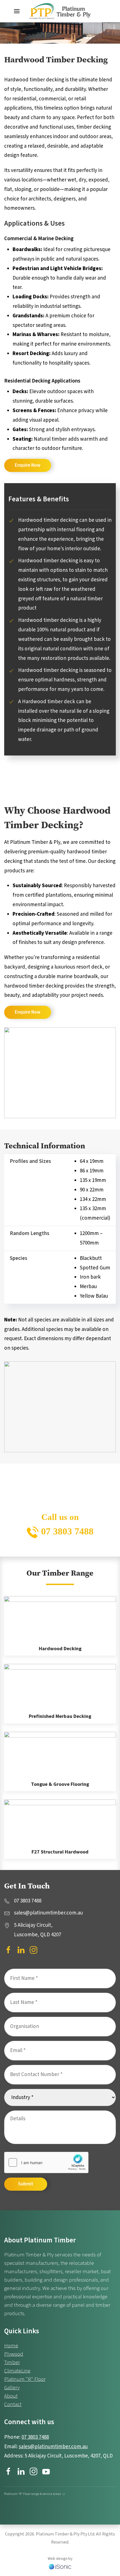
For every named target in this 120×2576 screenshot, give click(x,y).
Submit (26, 2184)
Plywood (14, 2354)
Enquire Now (28, 465)
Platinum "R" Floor (25, 2379)
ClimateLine (17, 2371)
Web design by (60, 2559)
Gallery (12, 2388)
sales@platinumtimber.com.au (53, 2447)
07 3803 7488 (66, 1531)
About (11, 2396)
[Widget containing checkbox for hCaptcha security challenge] (46, 2162)
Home (11, 2346)
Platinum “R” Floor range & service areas (33, 2494)
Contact (13, 2404)
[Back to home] (60, 11)
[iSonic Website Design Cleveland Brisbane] (60, 2566)
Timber (12, 2363)
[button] (17, 11)
